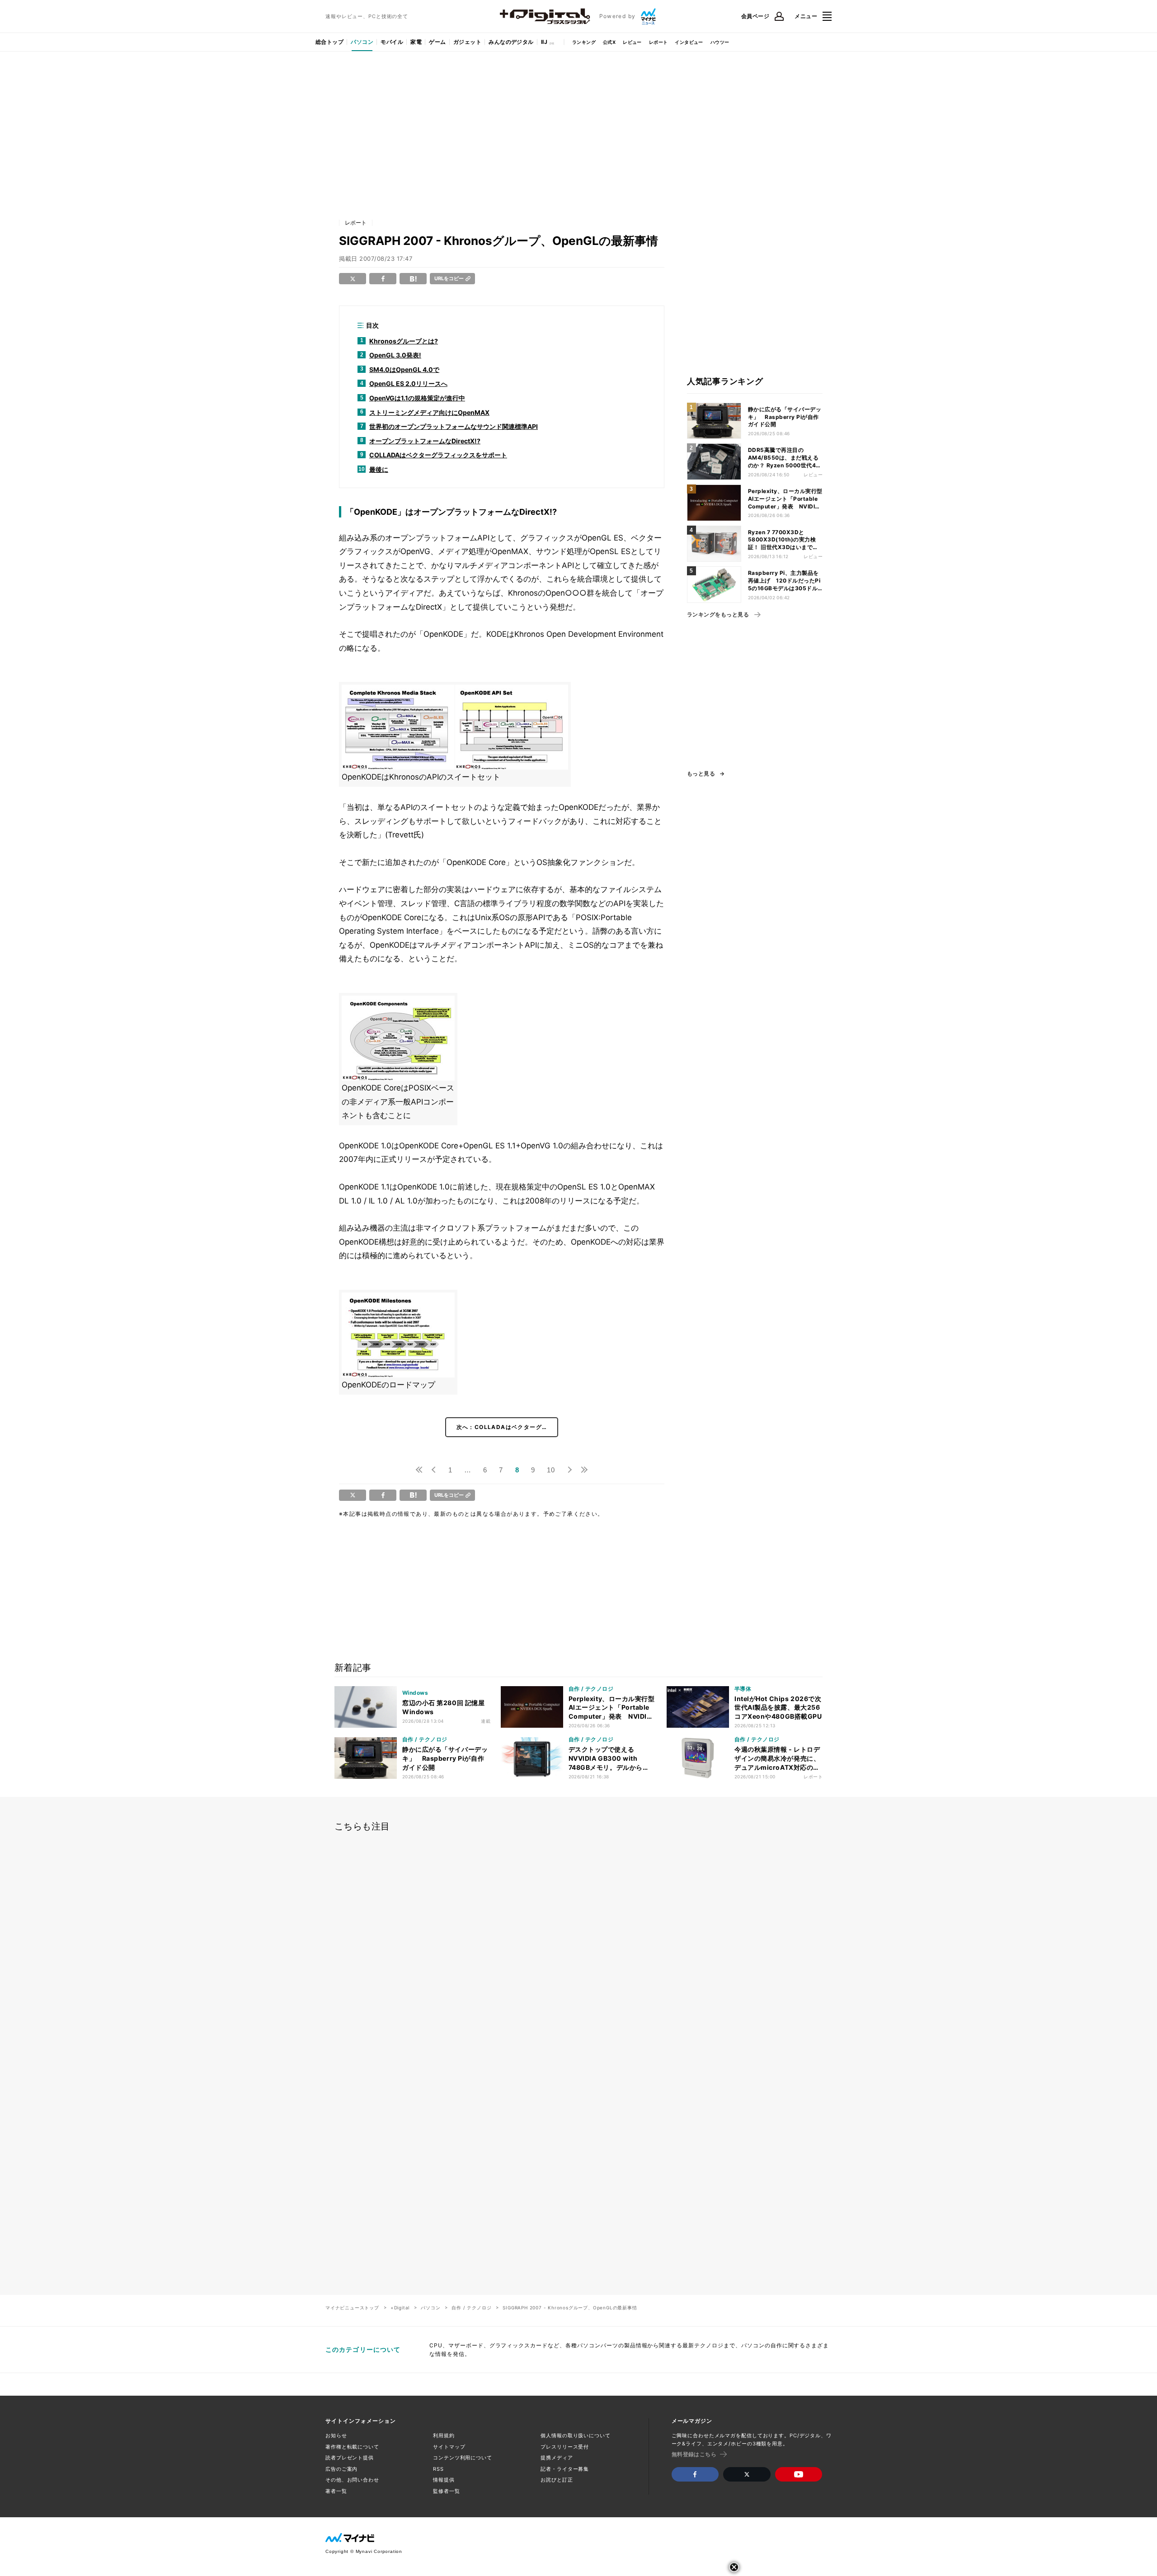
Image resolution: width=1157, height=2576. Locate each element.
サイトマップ (449, 2447)
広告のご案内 (341, 2469)
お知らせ (336, 2435)
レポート (658, 42)
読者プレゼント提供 (350, 2458)
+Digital (400, 2308)
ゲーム (437, 42)
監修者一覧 (446, 2491)
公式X (609, 42)
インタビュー (689, 42)
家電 (416, 42)
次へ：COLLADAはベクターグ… (502, 1427)
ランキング (584, 42)
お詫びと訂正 (557, 2480)
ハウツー (720, 42)
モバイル (392, 42)
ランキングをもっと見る (718, 615)
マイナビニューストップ (352, 2308)
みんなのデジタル (511, 42)
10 (551, 1470)
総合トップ (329, 42)
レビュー (632, 42)
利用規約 (444, 2435)
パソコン (362, 42)
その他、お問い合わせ (352, 2480)
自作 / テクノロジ (471, 2308)
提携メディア (557, 2458)
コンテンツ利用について (463, 2458)
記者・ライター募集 (565, 2469)
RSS (438, 2469)
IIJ (544, 42)
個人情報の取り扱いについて (575, 2435)
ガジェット (467, 42)
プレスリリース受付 (565, 2447)
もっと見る (701, 774)
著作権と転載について (352, 2447)
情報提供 (444, 2480)
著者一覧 (336, 2491)
